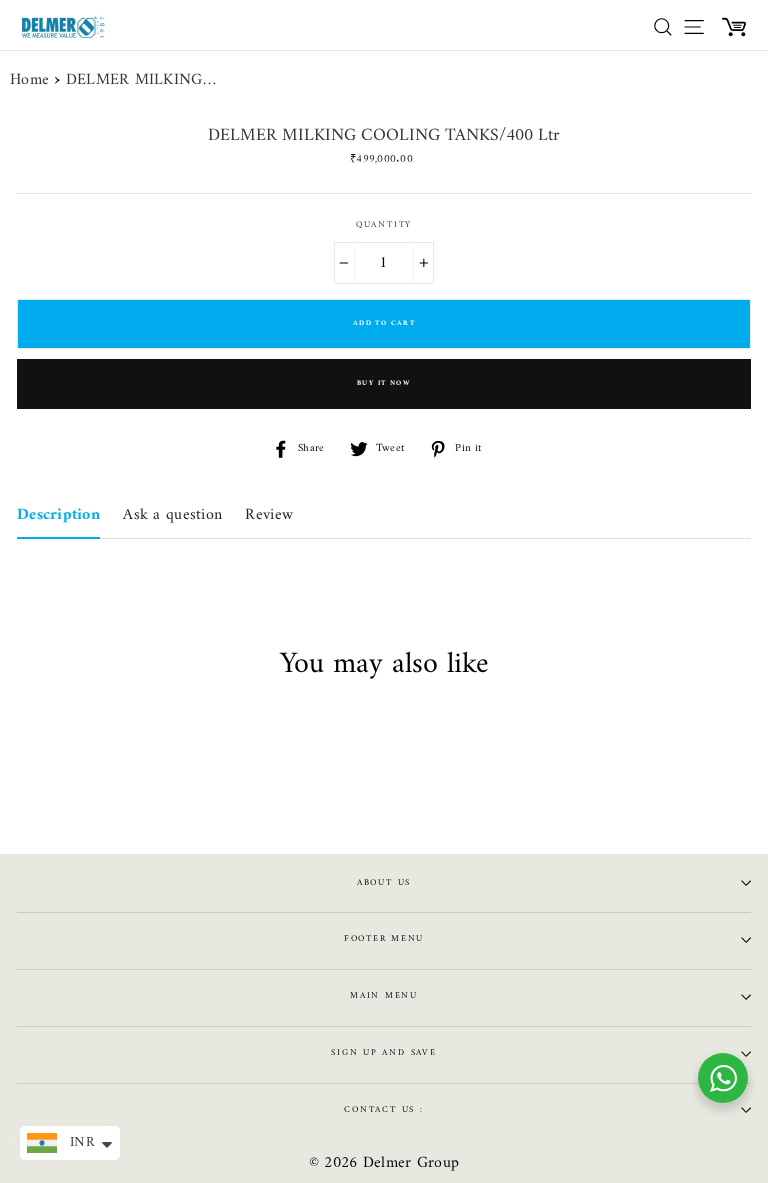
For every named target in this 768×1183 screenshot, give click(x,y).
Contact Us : (383, 1110)
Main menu (384, 996)
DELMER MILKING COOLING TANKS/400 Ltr (141, 81)
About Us (384, 883)
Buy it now (384, 383)
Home (29, 81)
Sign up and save (383, 1053)
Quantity (384, 225)
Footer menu (384, 939)
